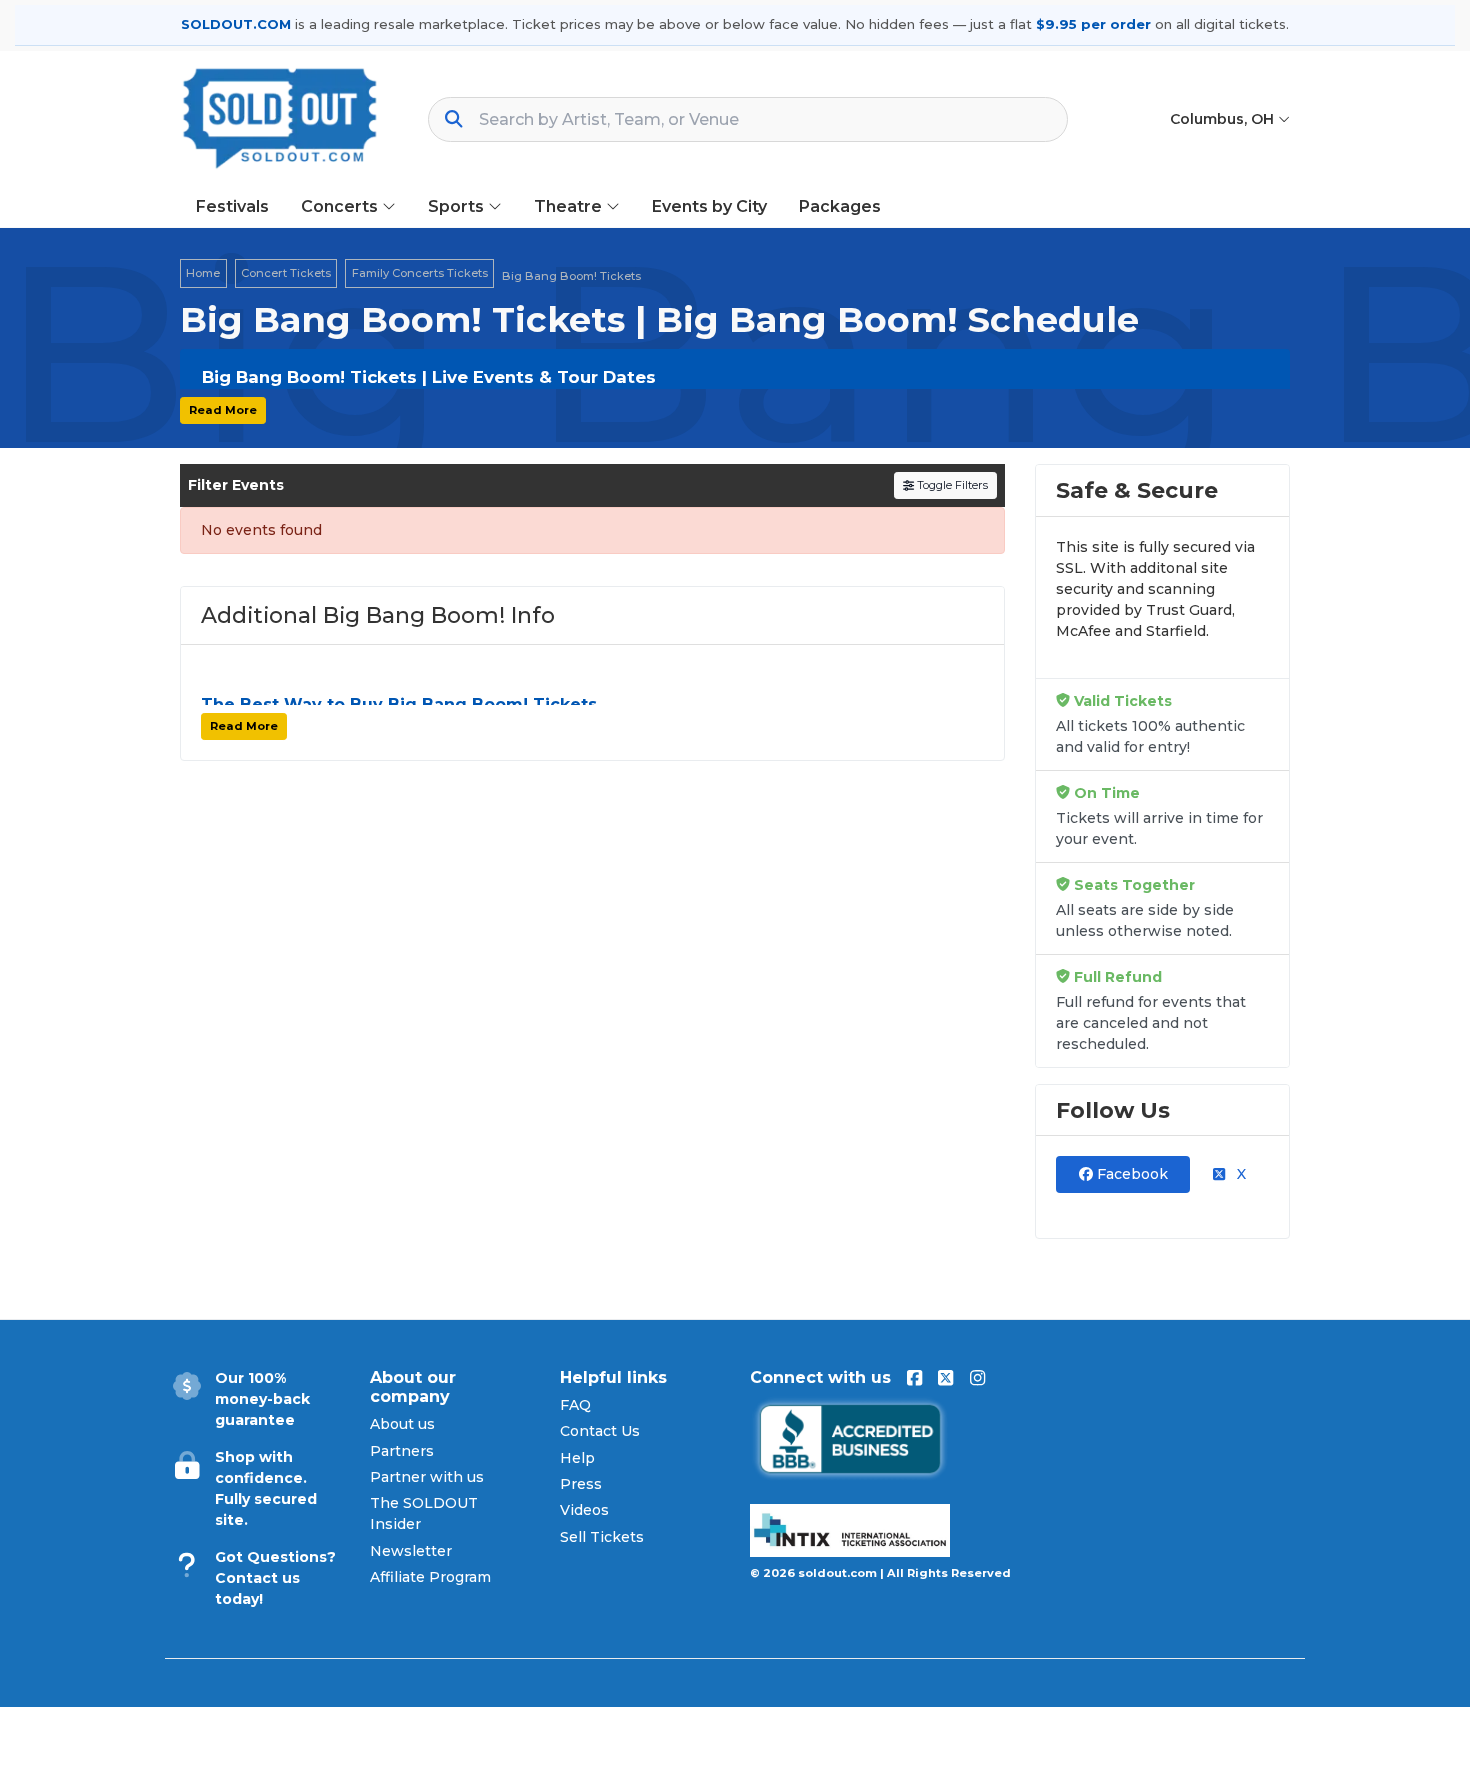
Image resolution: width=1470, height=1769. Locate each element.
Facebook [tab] (1130, 1174)
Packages (840, 206)
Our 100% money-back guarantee (262, 1399)
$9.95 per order (1093, 24)
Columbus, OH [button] (1224, 119)
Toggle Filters (951, 485)
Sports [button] (458, 206)
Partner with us (427, 1477)
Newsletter (411, 1551)
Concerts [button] (341, 206)
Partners (402, 1451)
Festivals (232, 206)
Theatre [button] (570, 206)
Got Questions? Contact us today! (275, 1578)
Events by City (709, 206)
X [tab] (1239, 1174)
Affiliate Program (430, 1577)
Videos (584, 1510)
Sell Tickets (602, 1537)
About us (402, 1424)
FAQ (575, 1405)
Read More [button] (223, 410)
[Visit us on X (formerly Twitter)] (945, 1378)
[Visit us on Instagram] (977, 1378)
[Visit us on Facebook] (914, 1378)
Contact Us (600, 1431)
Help (577, 1458)
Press (581, 1484)
